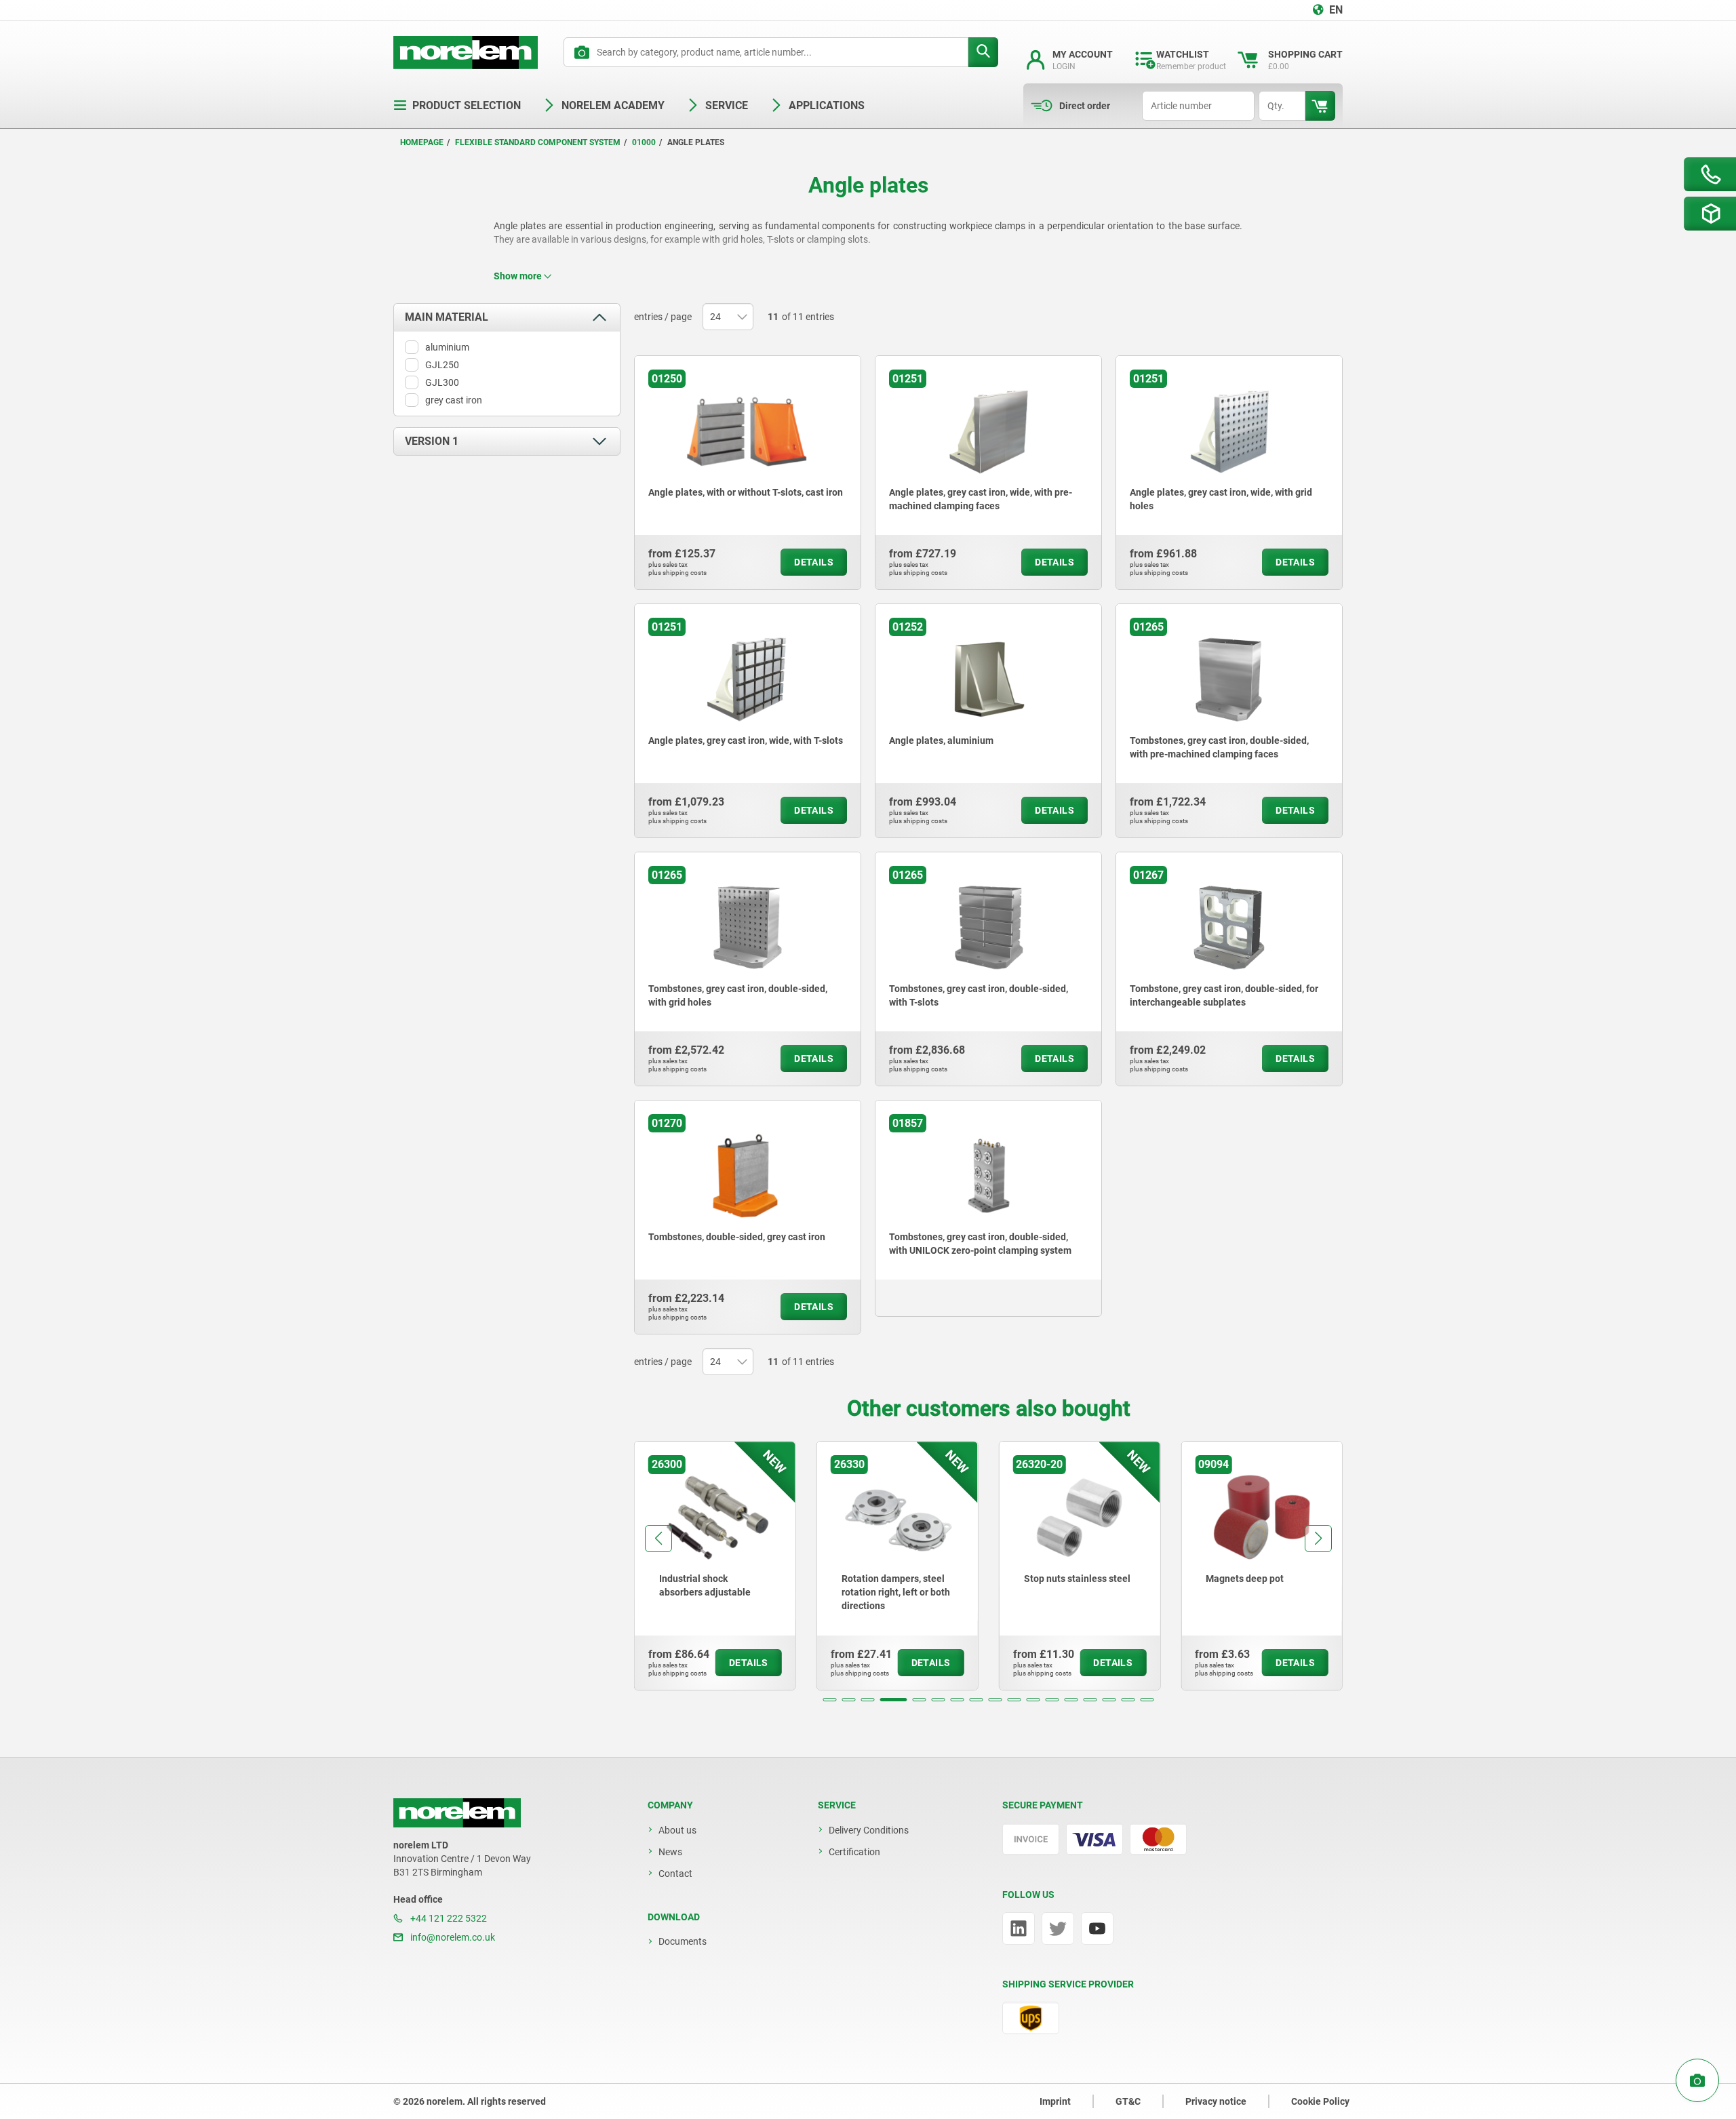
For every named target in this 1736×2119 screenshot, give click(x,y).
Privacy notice (1216, 2101)
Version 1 (432, 441)
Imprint (1055, 2101)
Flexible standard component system (538, 142)
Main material (447, 317)
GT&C (1128, 2101)
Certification (854, 1852)
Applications (827, 105)
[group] (715, 1566)
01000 (644, 142)
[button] (830, 1700)
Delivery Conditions (869, 1830)
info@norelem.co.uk (452, 1937)
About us (677, 1830)
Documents (683, 1941)
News (670, 1852)
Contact (675, 1874)
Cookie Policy (1320, 2101)
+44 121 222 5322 (448, 1918)
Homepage (422, 142)
